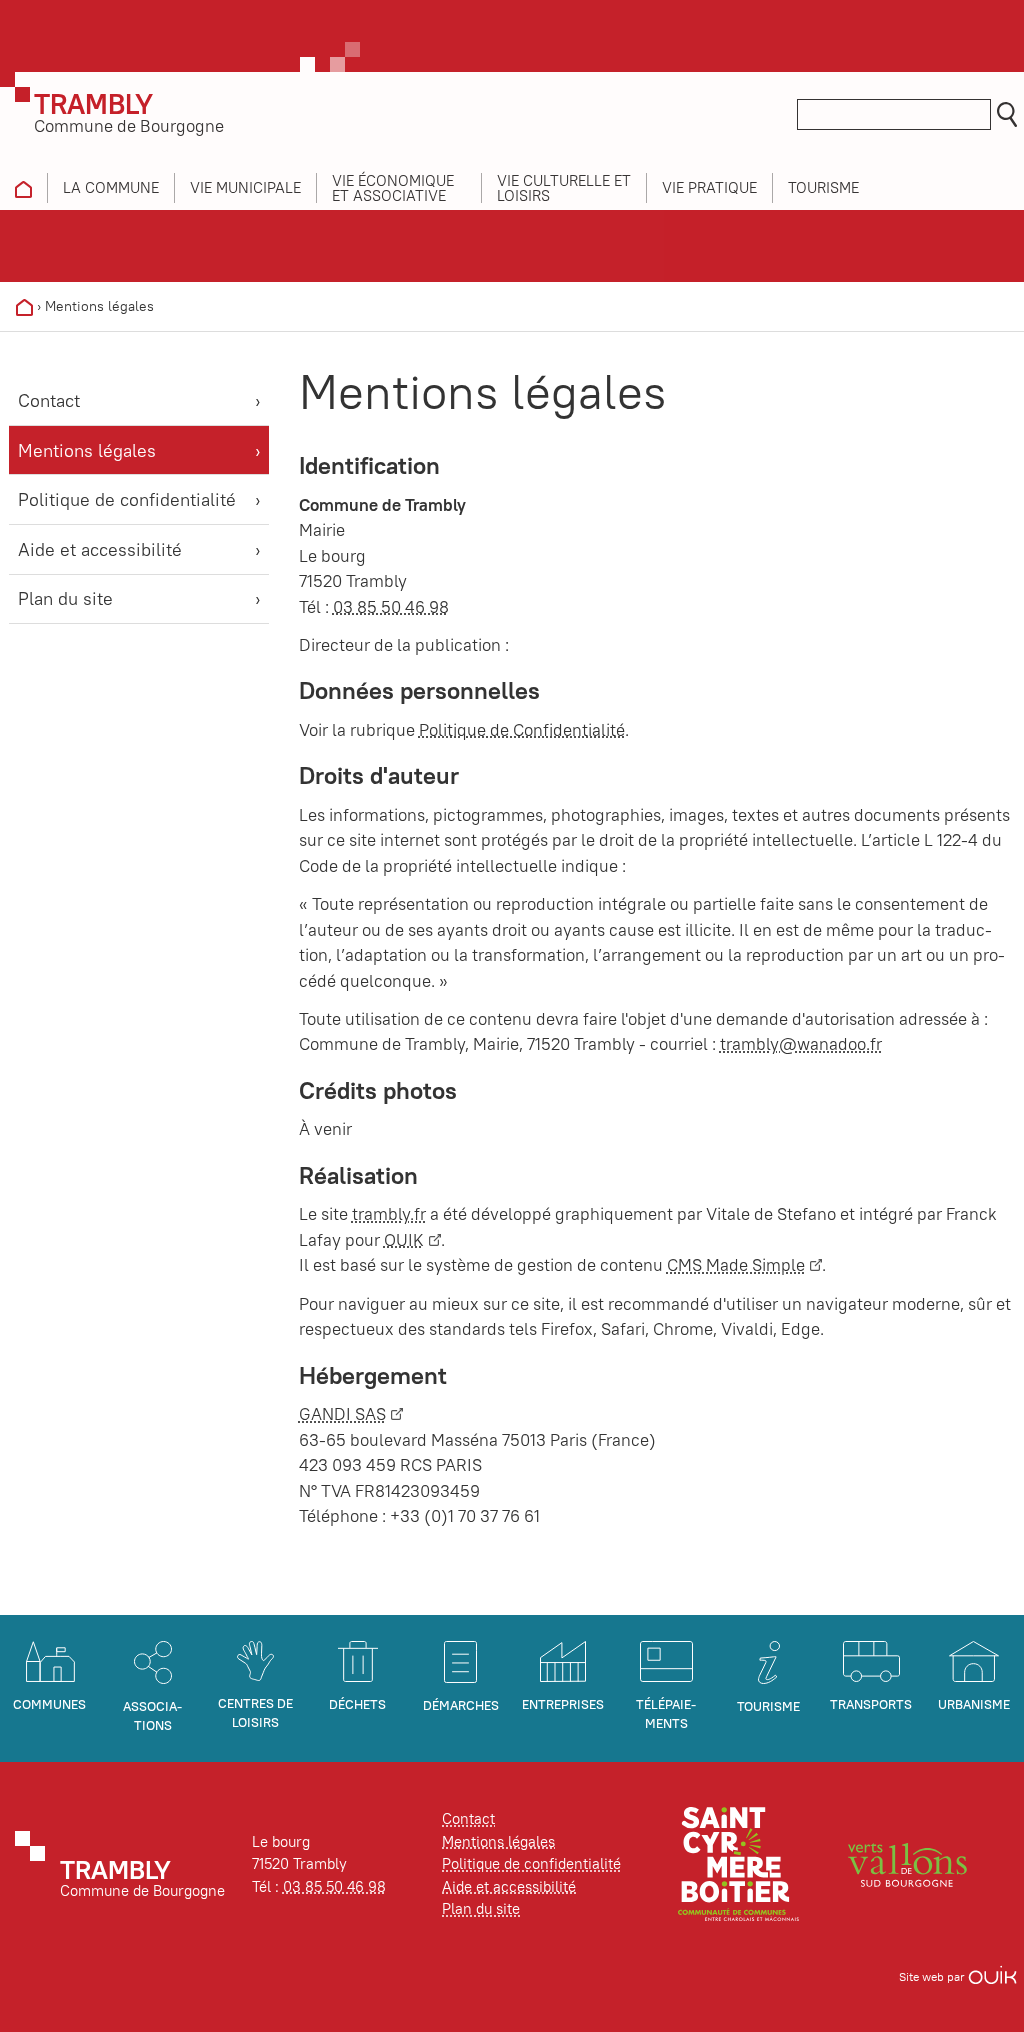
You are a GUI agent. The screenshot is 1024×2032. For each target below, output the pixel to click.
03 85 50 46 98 (391, 607)
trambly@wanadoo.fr (801, 1044)
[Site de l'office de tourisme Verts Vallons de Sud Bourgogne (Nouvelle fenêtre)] (908, 1862)
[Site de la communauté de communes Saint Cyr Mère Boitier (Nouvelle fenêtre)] (738, 1862)
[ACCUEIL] (23, 188)
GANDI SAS (342, 1414)
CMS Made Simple (736, 1265)
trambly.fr (389, 1214)
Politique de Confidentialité (522, 730)
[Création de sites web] (992, 1976)
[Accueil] (24, 306)
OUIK (404, 1240)
